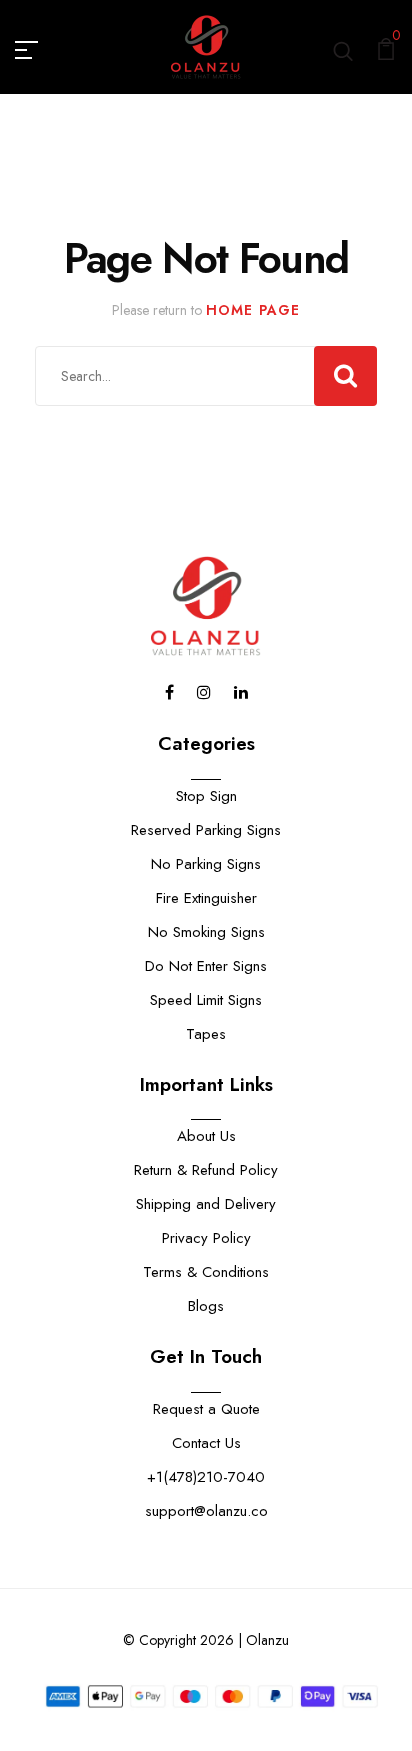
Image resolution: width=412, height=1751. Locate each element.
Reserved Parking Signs (206, 830)
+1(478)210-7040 (206, 1477)
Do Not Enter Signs (206, 966)
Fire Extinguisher (206, 898)
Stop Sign (206, 796)
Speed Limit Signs (206, 1000)
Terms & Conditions (206, 1272)
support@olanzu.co (206, 1511)
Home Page (253, 310)
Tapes (206, 1034)
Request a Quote (206, 1409)
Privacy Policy (206, 1238)
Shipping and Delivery (206, 1204)
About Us (206, 1136)
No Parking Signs (206, 864)
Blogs (206, 1306)
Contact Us (206, 1443)
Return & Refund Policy (206, 1170)
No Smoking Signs (206, 932)
